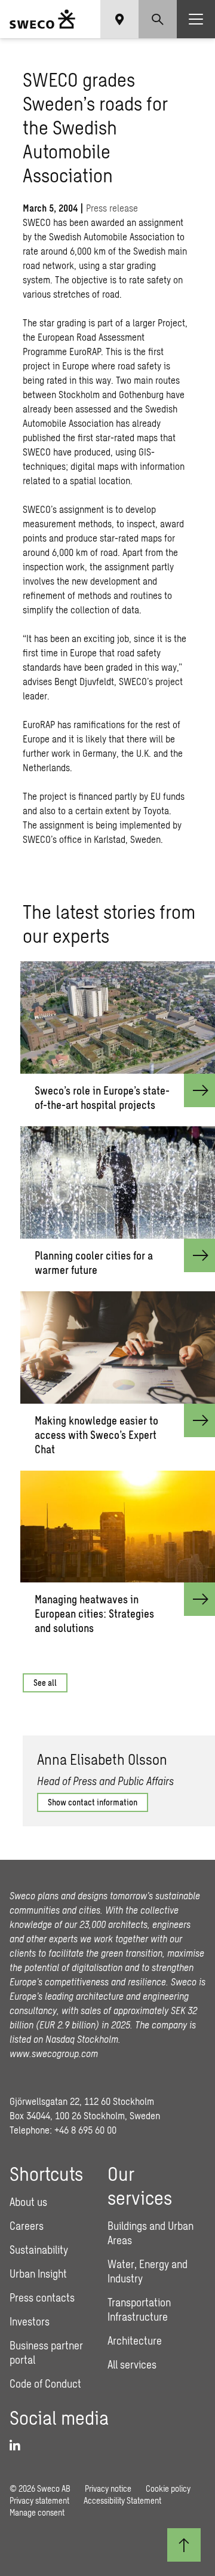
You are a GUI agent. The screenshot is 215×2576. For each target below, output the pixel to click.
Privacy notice (108, 2488)
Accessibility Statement (122, 2500)
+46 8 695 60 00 (85, 2130)
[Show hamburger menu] (196, 19)
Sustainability (39, 2250)
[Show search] (158, 19)
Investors (30, 2321)
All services (132, 2364)
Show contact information (93, 1802)
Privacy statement (39, 2500)
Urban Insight (38, 2274)
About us (28, 2202)
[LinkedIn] (19, 2446)
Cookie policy (168, 2488)
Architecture (135, 2340)
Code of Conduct (45, 2384)
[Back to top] (184, 2545)
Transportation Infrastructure (139, 2309)
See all (45, 1683)
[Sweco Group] (42, 19)
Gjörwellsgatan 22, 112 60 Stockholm (82, 2101)
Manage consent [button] (37, 2512)
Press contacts (42, 2297)
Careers (27, 2226)
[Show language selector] (119, 19)
